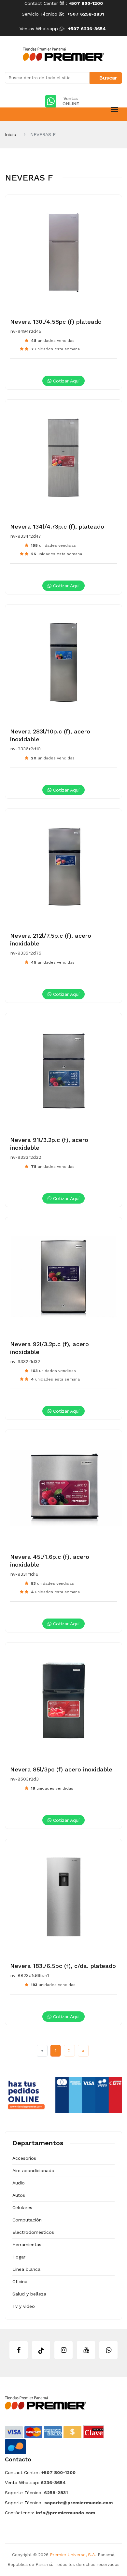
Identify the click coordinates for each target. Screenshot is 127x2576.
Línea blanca (26, 2269)
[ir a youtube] (86, 2350)
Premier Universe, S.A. (73, 2555)
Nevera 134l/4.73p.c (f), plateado (57, 526)
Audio (19, 2183)
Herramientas (27, 2245)
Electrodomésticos (33, 2232)
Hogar (19, 2257)
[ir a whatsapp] (108, 2350)
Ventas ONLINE (71, 101)
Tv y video (24, 2306)
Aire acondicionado (33, 2170)
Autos (19, 2195)
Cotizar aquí (65, 381)
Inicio (11, 134)
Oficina (20, 2282)
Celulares (22, 2207)
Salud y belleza (29, 2294)
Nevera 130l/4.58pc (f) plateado (56, 322)
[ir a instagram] (63, 2350)
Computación (27, 2220)
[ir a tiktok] (41, 2350)
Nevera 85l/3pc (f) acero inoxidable (61, 1769)
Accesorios (24, 2158)
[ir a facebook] (19, 2350)
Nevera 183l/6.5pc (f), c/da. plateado (63, 1966)
